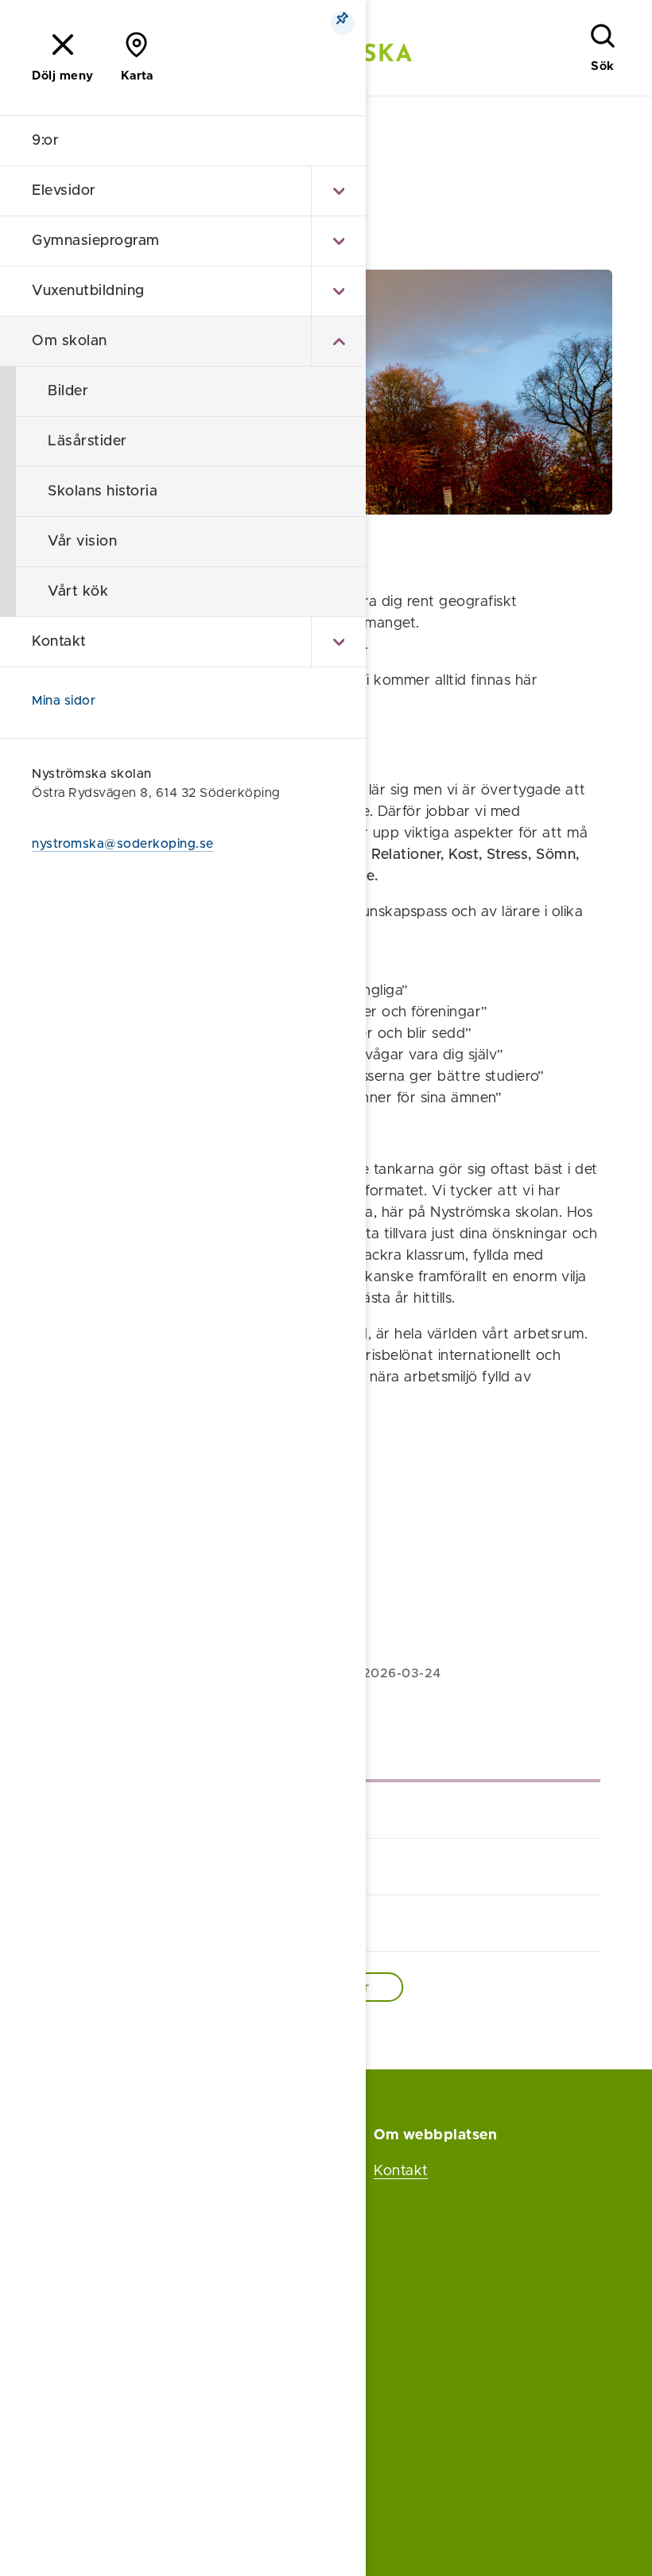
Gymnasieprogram (96, 241)
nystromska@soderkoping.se (123, 844)
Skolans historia (103, 491)
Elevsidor (64, 191)
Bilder (68, 391)
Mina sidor (64, 701)
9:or (45, 141)
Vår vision (82, 542)
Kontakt (59, 642)
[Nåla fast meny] (343, 23)
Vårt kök (78, 592)
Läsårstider (87, 441)
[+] (338, 191)
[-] (338, 341)
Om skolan (70, 341)
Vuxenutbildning (88, 291)
